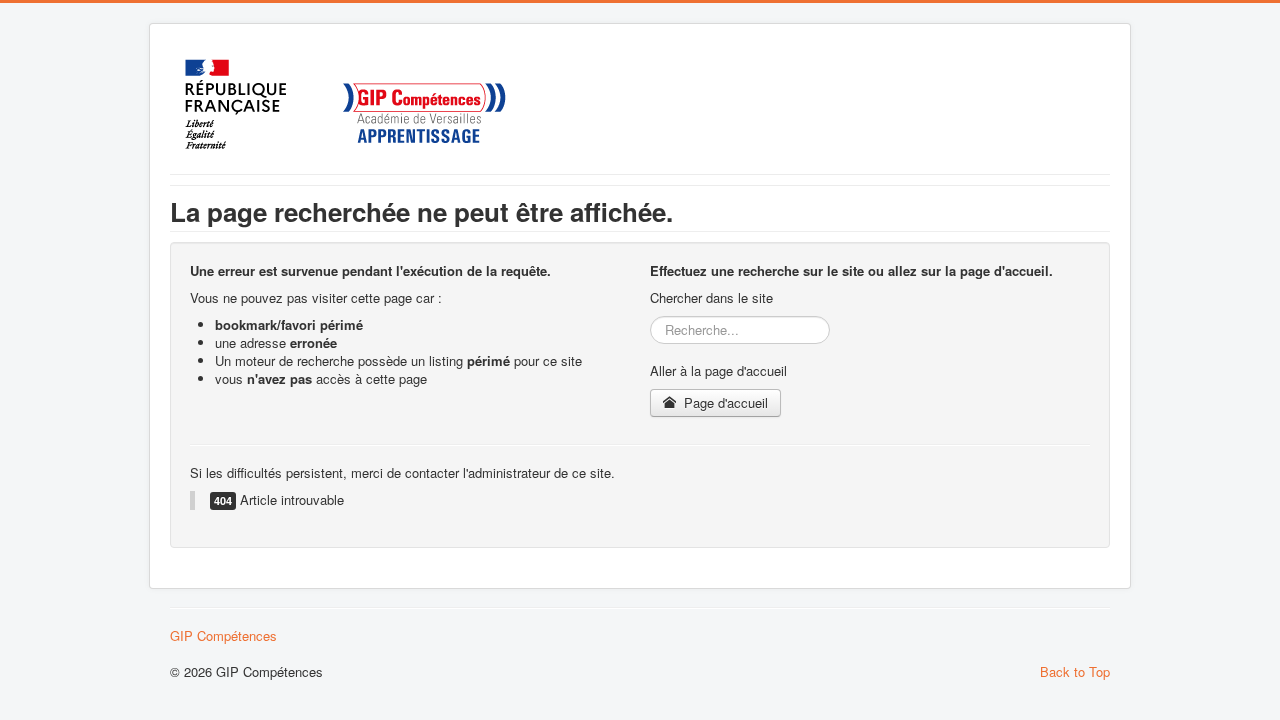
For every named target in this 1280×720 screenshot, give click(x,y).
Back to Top (1075, 671)
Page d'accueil (724, 402)
